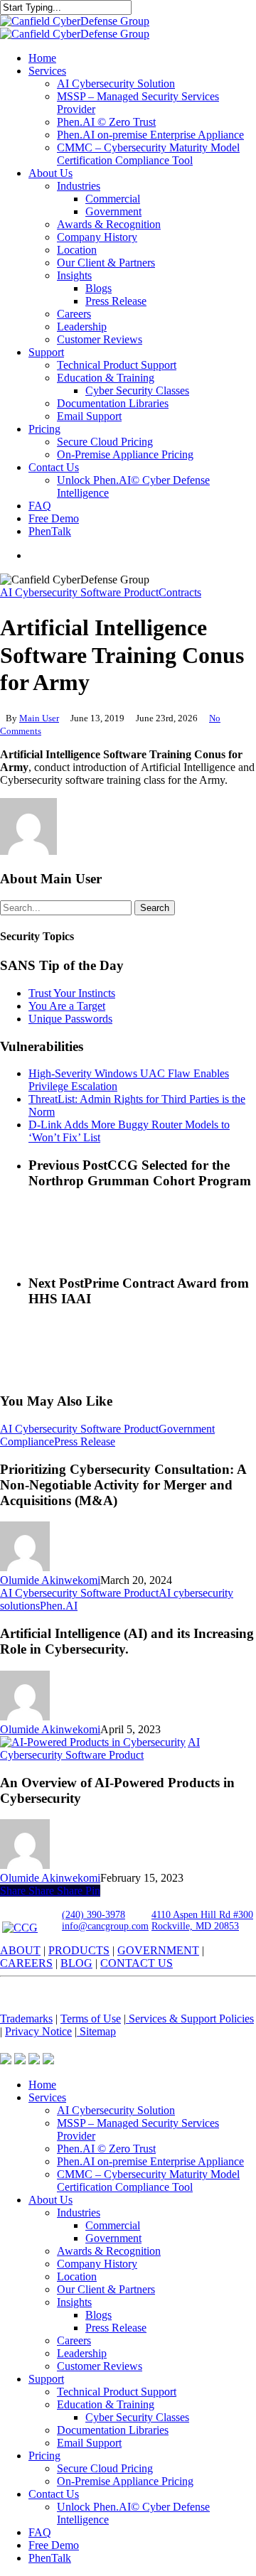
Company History (97, 2264)
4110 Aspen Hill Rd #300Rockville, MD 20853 (202, 1920)
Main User (39, 718)
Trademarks (26, 2019)
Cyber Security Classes (137, 2417)
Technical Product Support (117, 2392)
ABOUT (20, 1950)
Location (77, 2276)
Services (47, 2097)
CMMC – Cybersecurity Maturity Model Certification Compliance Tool (148, 2181)
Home (42, 2085)
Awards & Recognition (109, 2251)
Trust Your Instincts (72, 993)
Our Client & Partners (106, 2289)
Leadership (82, 2353)
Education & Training (106, 2404)
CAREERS (26, 1963)
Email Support (89, 2443)
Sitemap (96, 2031)
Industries (79, 2213)
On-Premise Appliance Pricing (125, 2481)
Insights (74, 2302)
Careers (74, 2340)
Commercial (113, 2225)
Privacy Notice (38, 2031)
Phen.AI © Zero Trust (106, 2149)
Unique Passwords (70, 1019)
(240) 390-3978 (94, 1915)
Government (113, 2238)
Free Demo (54, 2545)
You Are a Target (67, 1006)
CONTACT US (137, 1963)
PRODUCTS (79, 1950)
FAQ (40, 2532)
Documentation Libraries (113, 2430)
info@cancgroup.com (105, 1926)
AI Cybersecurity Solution (116, 2110)
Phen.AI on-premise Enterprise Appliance (150, 2161)
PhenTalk (50, 2558)
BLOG (76, 1963)
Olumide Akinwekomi (50, 1580)
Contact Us (54, 2494)
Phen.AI (59, 1606)
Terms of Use (91, 2019)
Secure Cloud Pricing (105, 2468)
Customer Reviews (100, 2366)
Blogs (98, 2315)
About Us (50, 2200)
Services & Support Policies (190, 2019)
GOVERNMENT (158, 1950)
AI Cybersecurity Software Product (79, 592)
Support (46, 2379)
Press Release (85, 1441)
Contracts (180, 592)
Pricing (44, 2456)
